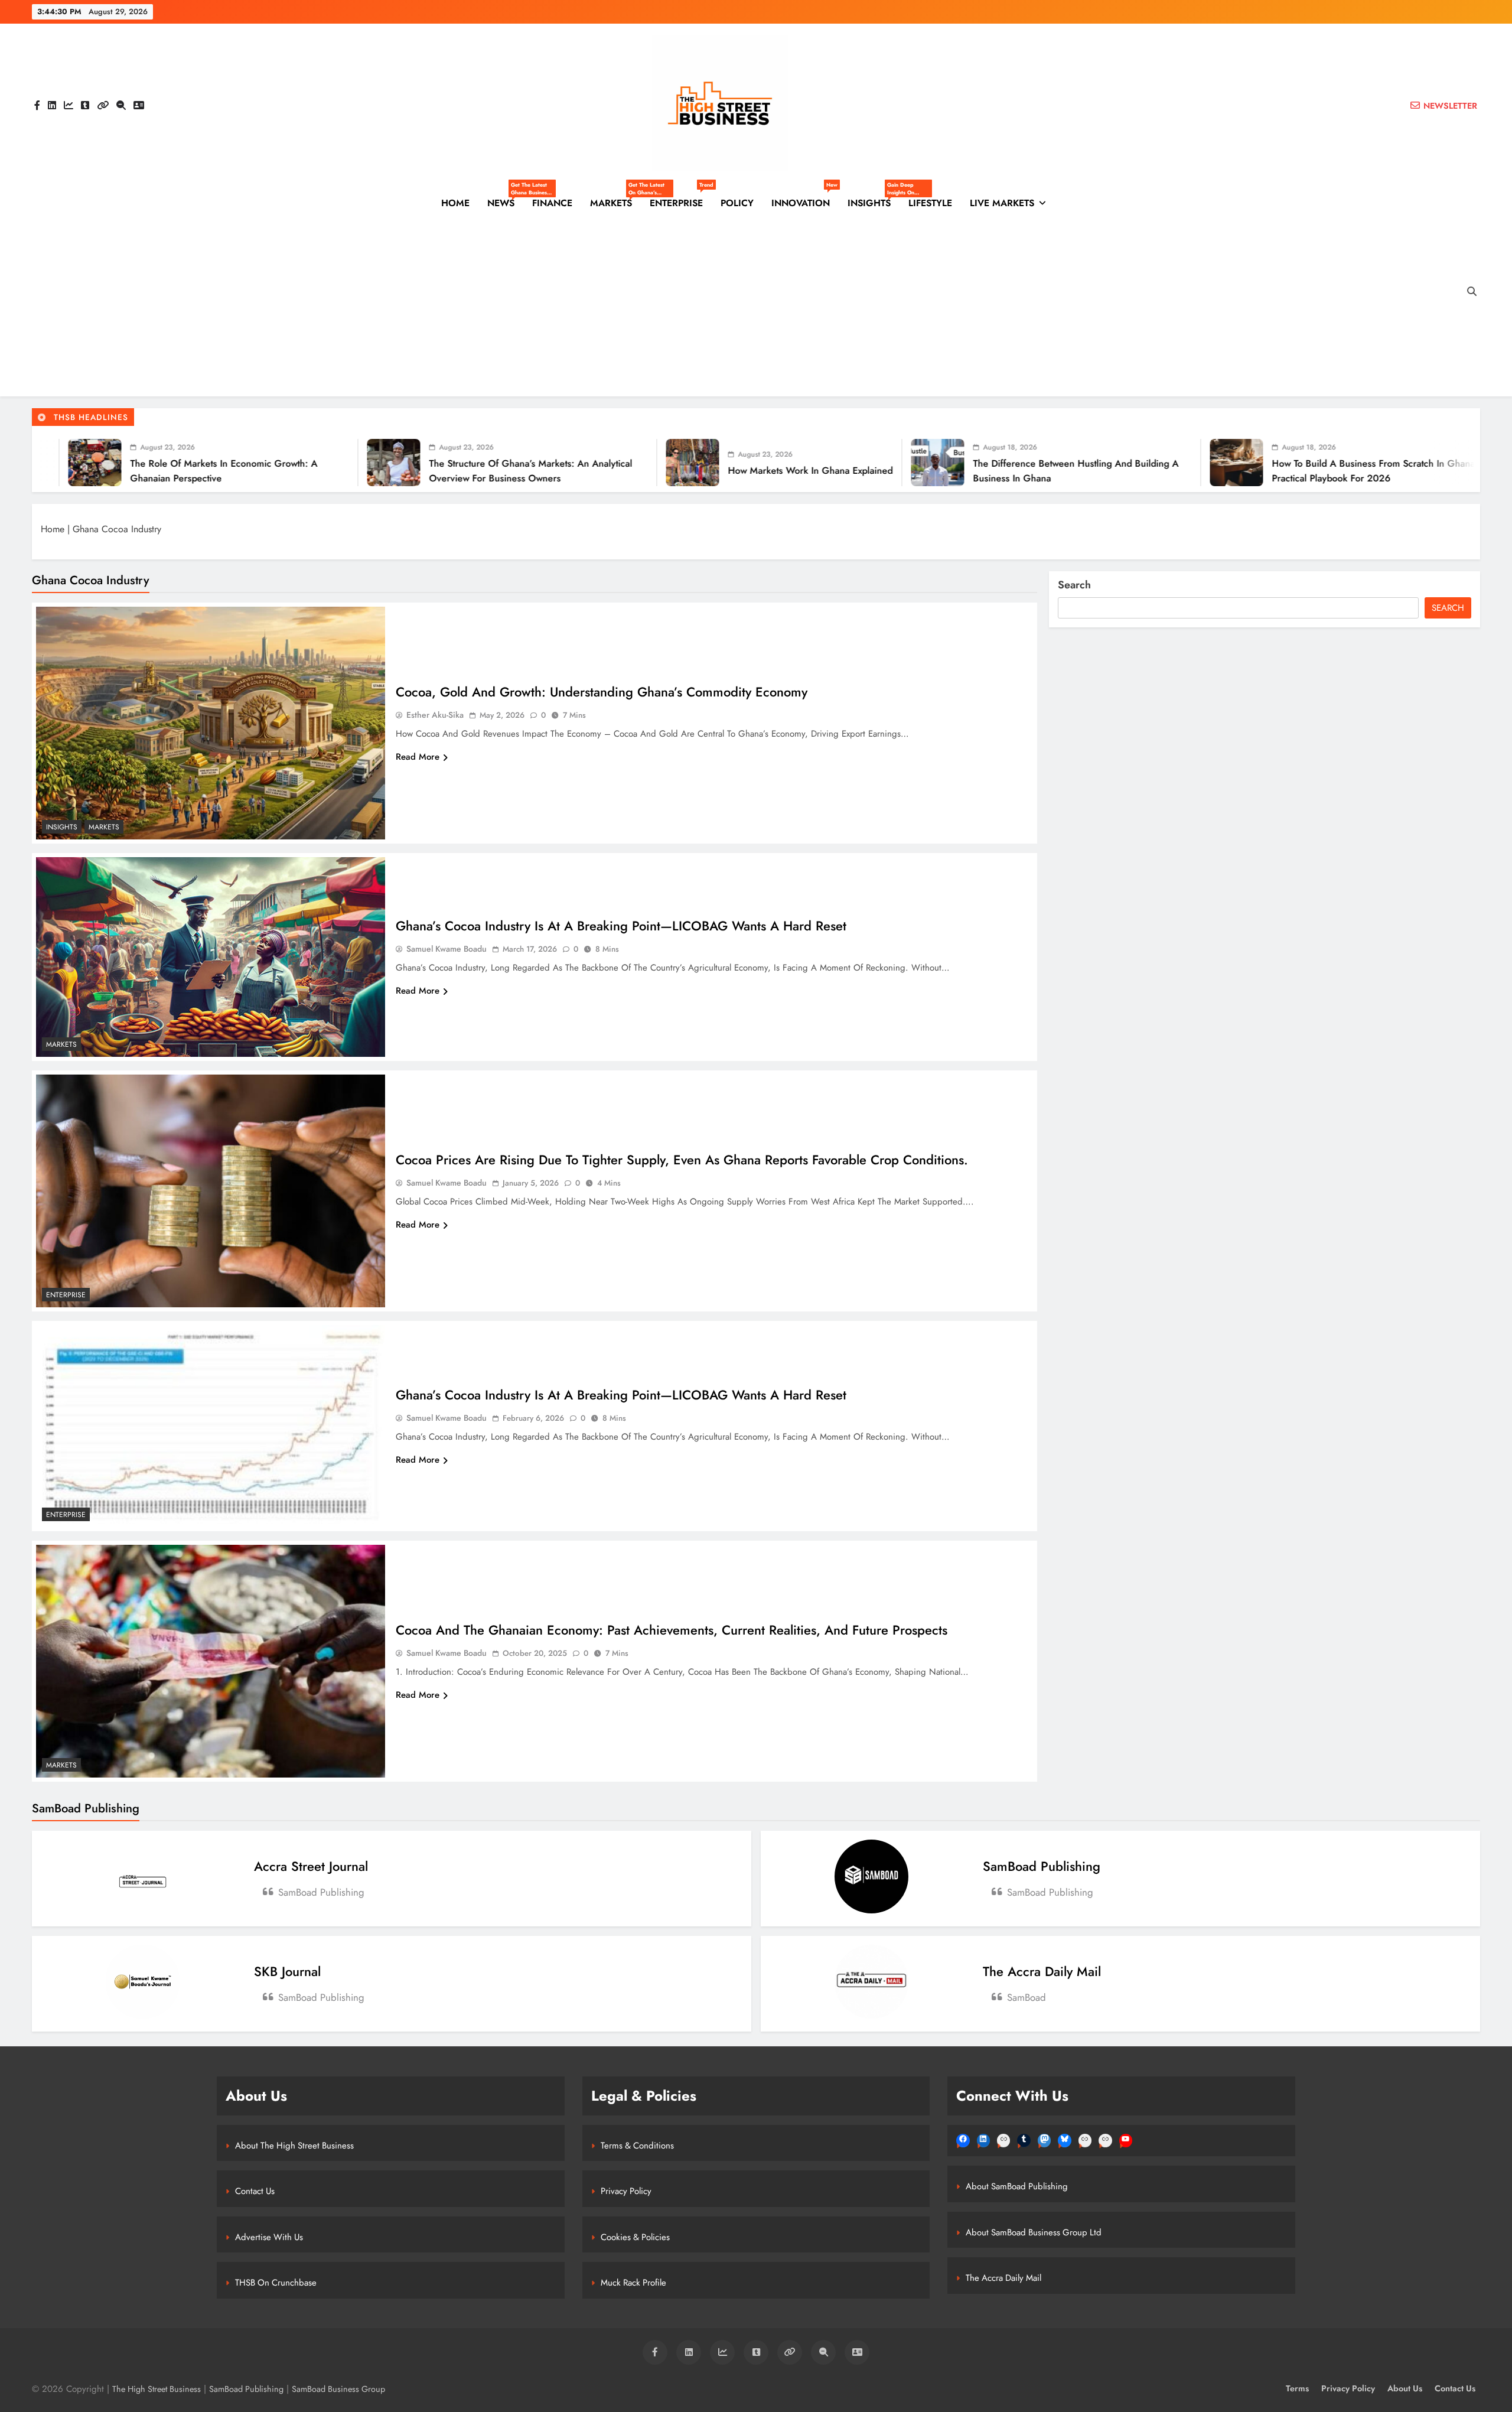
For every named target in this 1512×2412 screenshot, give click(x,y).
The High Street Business (157, 2389)
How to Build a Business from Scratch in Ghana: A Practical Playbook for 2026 (1049, 471)
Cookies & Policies (635, 2237)
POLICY (737, 203)
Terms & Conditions (637, 2146)
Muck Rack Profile (633, 2283)
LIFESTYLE (930, 203)
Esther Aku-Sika (435, 715)
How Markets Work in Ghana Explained (480, 471)
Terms (1297, 2388)
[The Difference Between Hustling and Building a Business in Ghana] (607, 463)
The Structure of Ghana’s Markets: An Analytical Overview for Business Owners (200, 471)
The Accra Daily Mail (1042, 1971)
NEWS (505, 203)
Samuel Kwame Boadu (447, 949)
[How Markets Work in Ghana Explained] (362, 463)
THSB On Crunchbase (276, 2283)
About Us (1405, 2388)
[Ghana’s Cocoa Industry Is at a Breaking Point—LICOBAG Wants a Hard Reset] (211, 957)
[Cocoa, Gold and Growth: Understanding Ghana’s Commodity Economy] (211, 723)
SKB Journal (287, 1971)
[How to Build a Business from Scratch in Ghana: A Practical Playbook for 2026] (906, 463)
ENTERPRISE (681, 198)
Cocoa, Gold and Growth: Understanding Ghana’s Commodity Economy (602, 692)
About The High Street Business (294, 2146)
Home (53, 529)
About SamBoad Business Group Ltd (1034, 2232)
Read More (418, 757)
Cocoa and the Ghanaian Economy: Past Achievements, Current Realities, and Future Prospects (672, 1630)
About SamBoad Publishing (1017, 2186)
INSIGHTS (874, 203)
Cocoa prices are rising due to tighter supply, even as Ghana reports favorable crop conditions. (682, 1160)
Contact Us (255, 2191)
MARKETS (615, 203)
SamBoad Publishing (1042, 1866)
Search (1074, 585)
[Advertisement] (744, 308)
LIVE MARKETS (1002, 203)
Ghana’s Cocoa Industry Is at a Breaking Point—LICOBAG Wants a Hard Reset (621, 926)
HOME (455, 203)
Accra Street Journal (311, 1866)
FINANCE (552, 203)
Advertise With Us (269, 2237)
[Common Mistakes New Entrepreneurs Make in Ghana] (1205, 463)
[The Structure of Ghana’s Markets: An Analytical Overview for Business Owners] (63, 463)
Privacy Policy (626, 2191)
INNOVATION (804, 198)
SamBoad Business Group (338, 2389)
